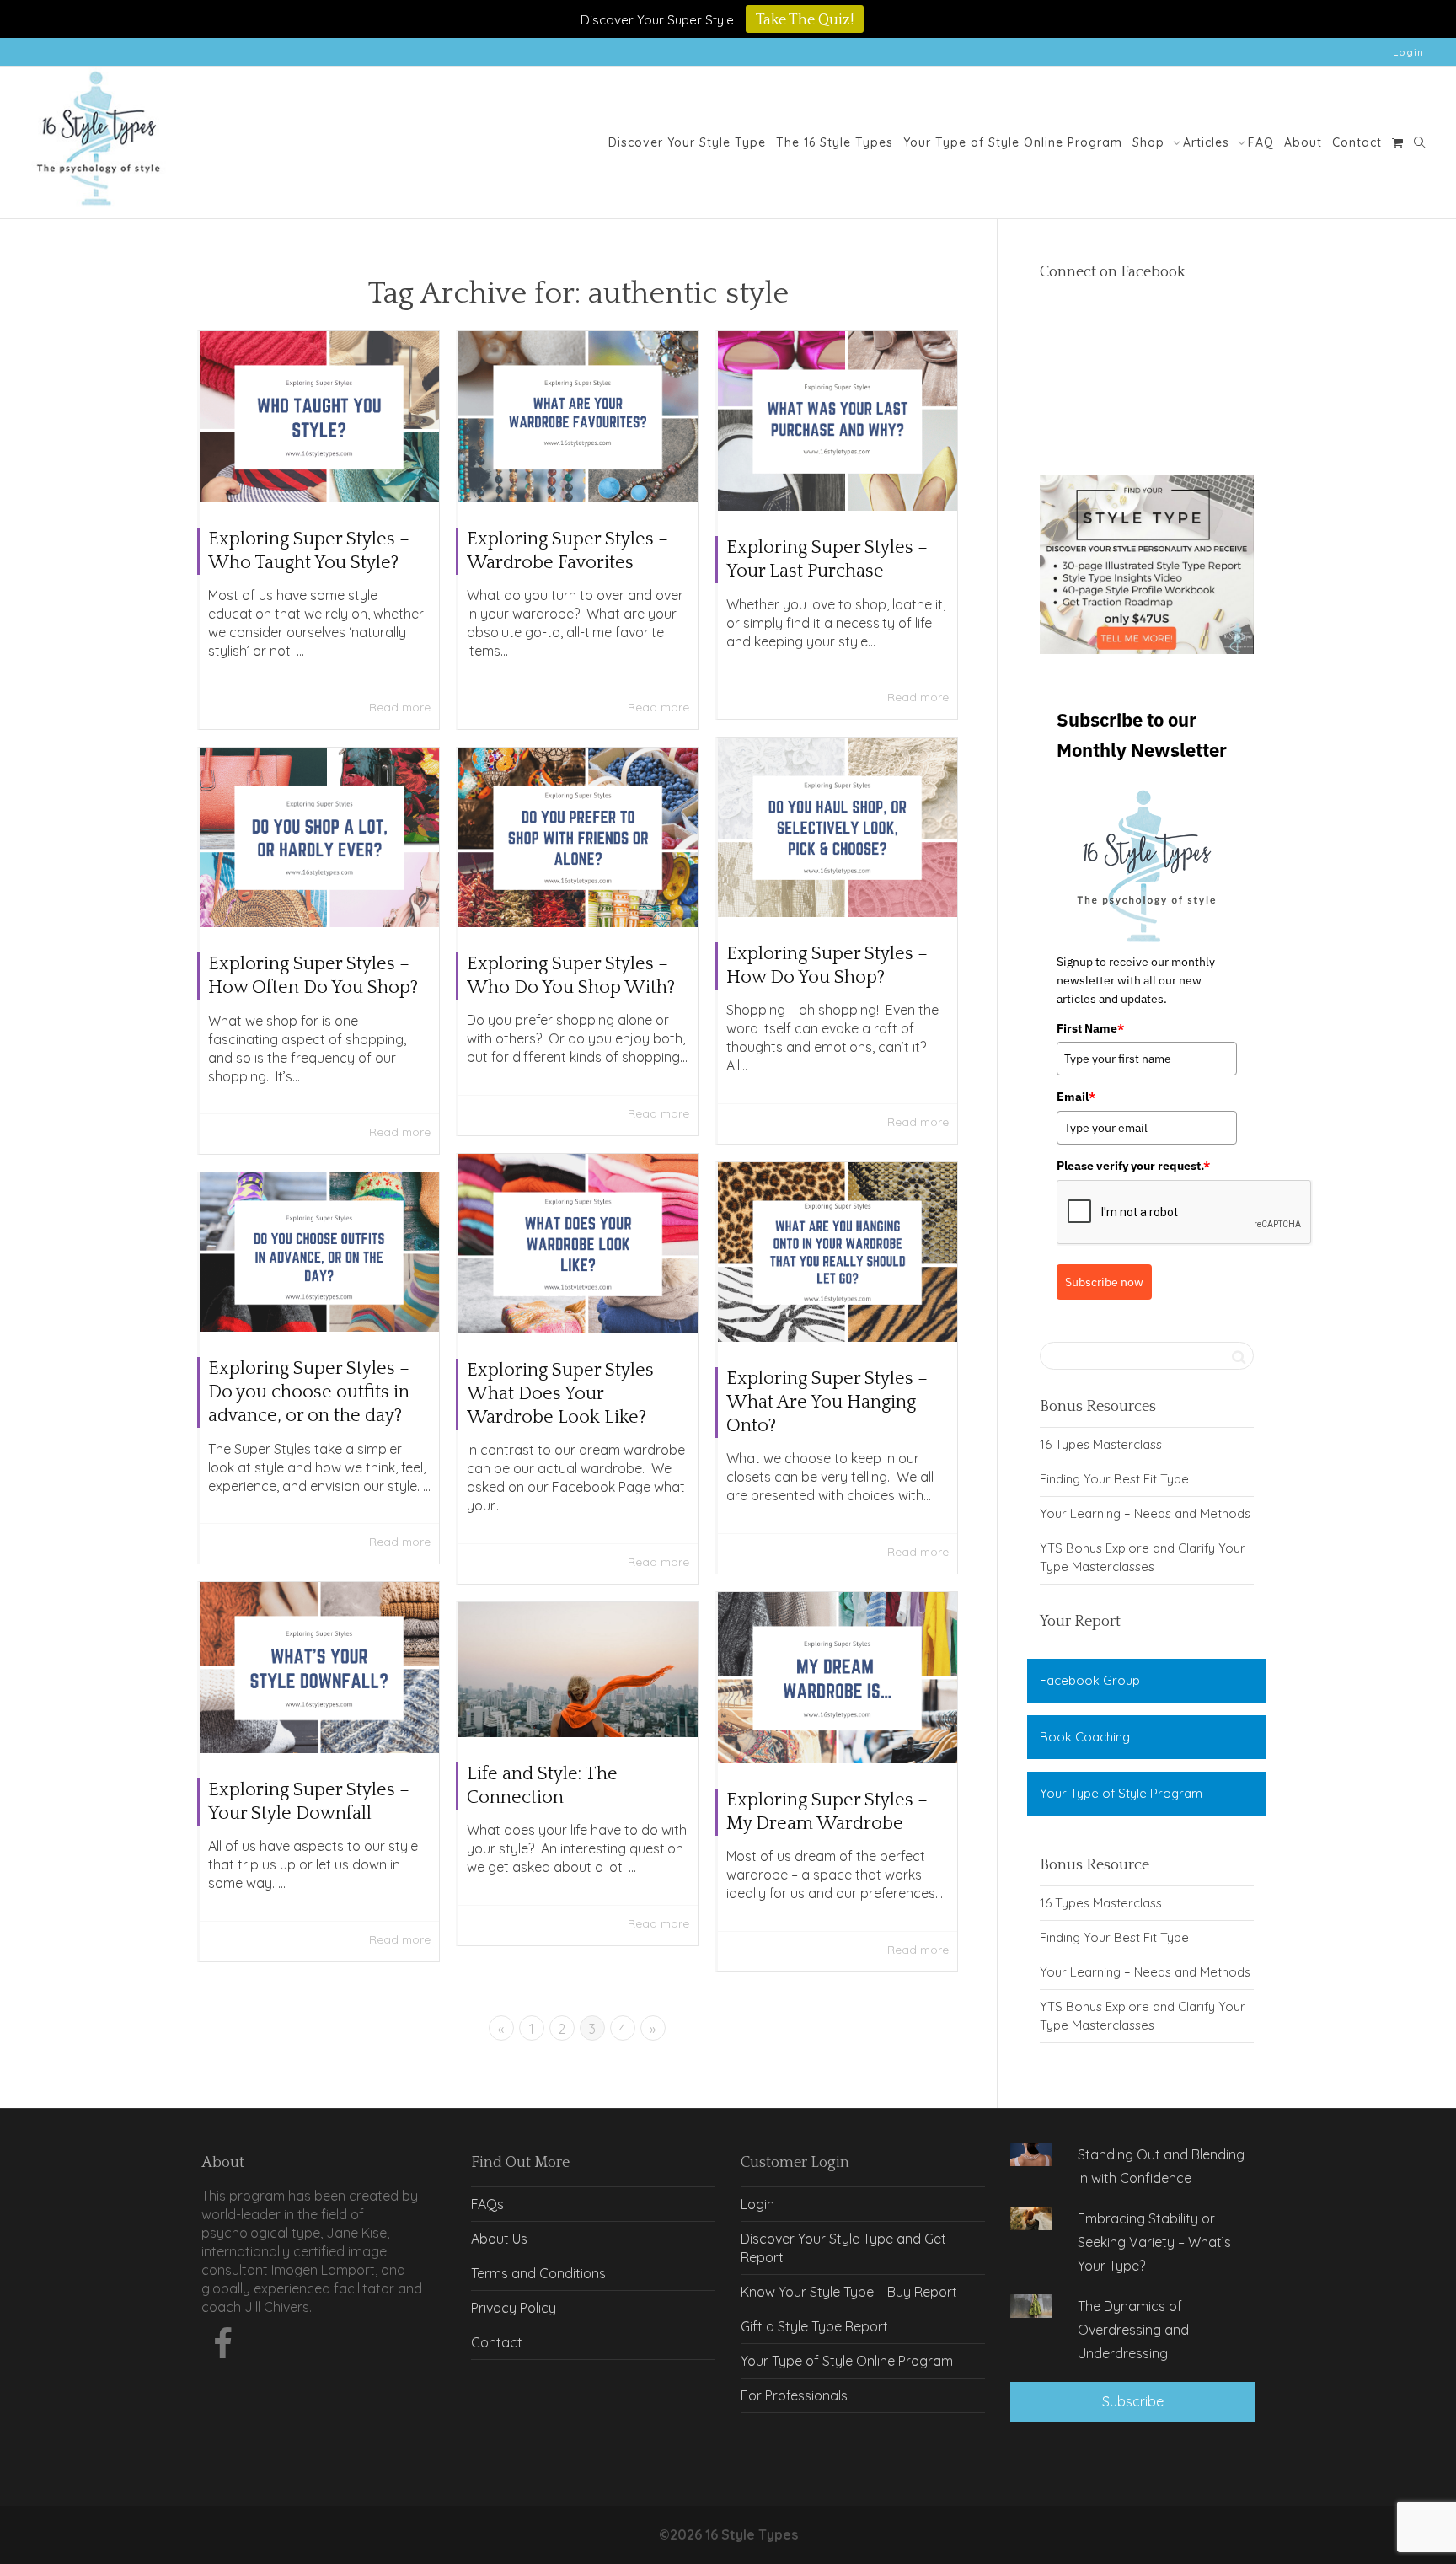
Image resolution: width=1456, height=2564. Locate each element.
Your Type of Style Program (1121, 1793)
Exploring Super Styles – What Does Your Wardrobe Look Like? (567, 1394)
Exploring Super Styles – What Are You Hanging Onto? (827, 1402)
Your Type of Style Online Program (1013, 142)
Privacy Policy (514, 2308)
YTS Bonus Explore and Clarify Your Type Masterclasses (1143, 1557)
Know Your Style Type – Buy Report (849, 2292)
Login (1408, 52)
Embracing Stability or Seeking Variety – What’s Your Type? (1154, 2242)
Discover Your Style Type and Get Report (843, 2248)
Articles (1208, 142)
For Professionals (794, 2395)
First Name (1090, 1028)
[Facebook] (222, 2348)
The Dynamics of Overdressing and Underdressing (1133, 2330)
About (1303, 142)
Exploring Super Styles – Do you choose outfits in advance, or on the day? (309, 1392)
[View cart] (1398, 142)
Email (1076, 1097)
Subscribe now (1104, 1282)
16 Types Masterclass (1101, 1444)
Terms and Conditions (538, 2273)
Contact (1357, 142)
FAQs (487, 2204)
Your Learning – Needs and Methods (1145, 1513)
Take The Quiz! (805, 20)
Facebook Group (1090, 1680)
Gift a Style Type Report (814, 2326)
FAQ (1261, 142)
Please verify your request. (1133, 1166)
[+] (319, 417)
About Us (499, 2239)
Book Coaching (1085, 1737)
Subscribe (1133, 2401)
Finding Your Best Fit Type (1114, 1479)
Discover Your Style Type (687, 142)
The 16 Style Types (835, 142)
